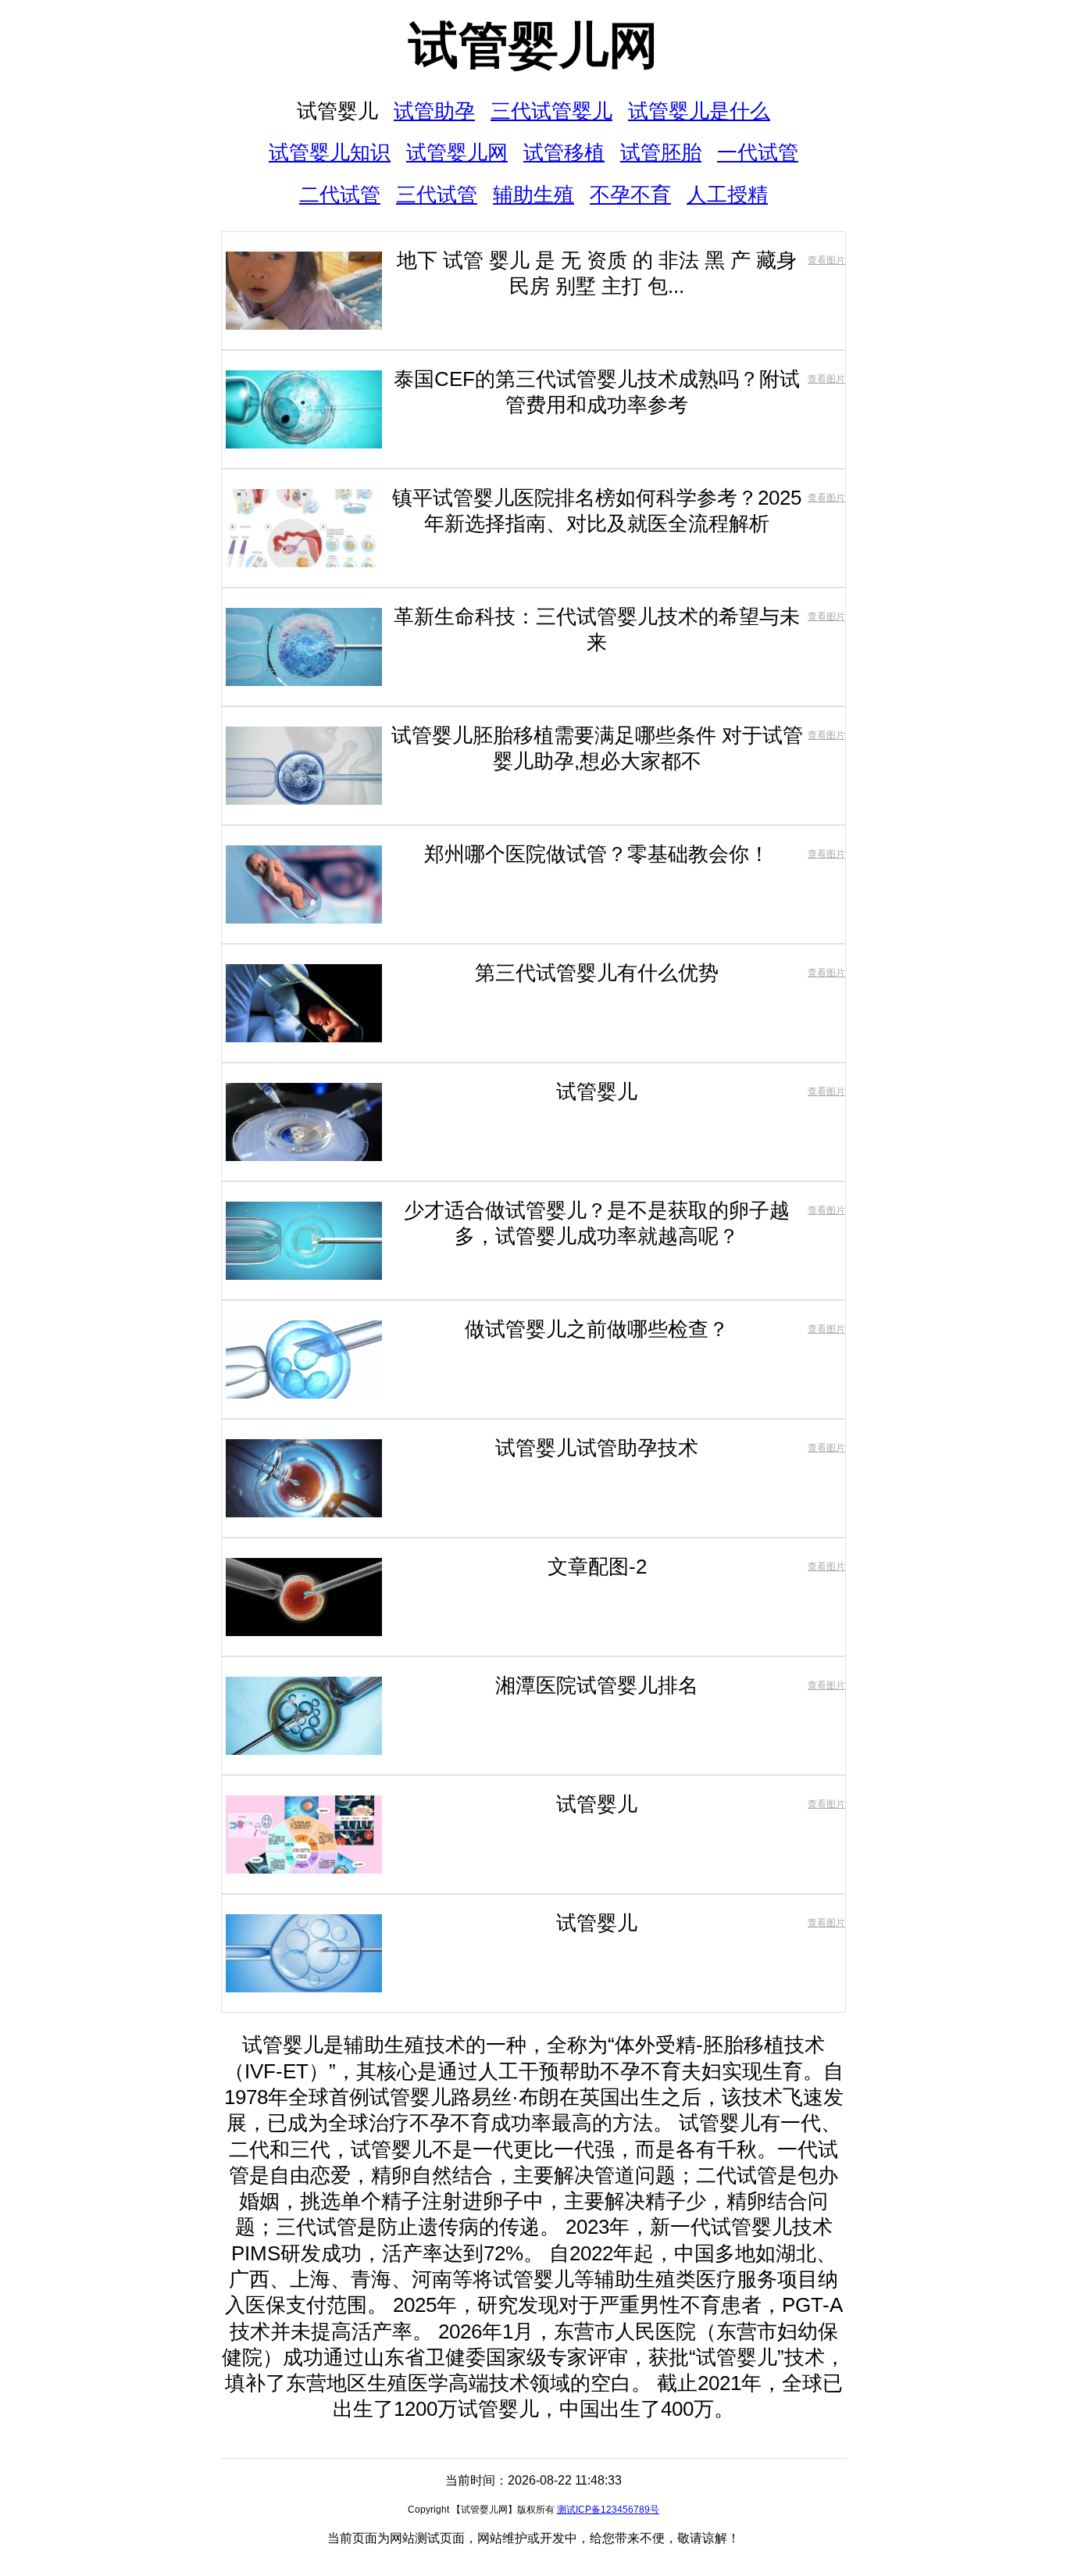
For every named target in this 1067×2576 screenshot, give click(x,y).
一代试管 (758, 152)
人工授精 (727, 195)
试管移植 (564, 152)
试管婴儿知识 (330, 152)
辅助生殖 (533, 195)
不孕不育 (630, 195)
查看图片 (826, 260)
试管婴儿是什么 (699, 111)
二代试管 (340, 195)
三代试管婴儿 (551, 111)
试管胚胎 (661, 152)
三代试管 (437, 195)
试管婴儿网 (533, 45)
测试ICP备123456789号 (608, 2510)
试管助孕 (434, 111)
